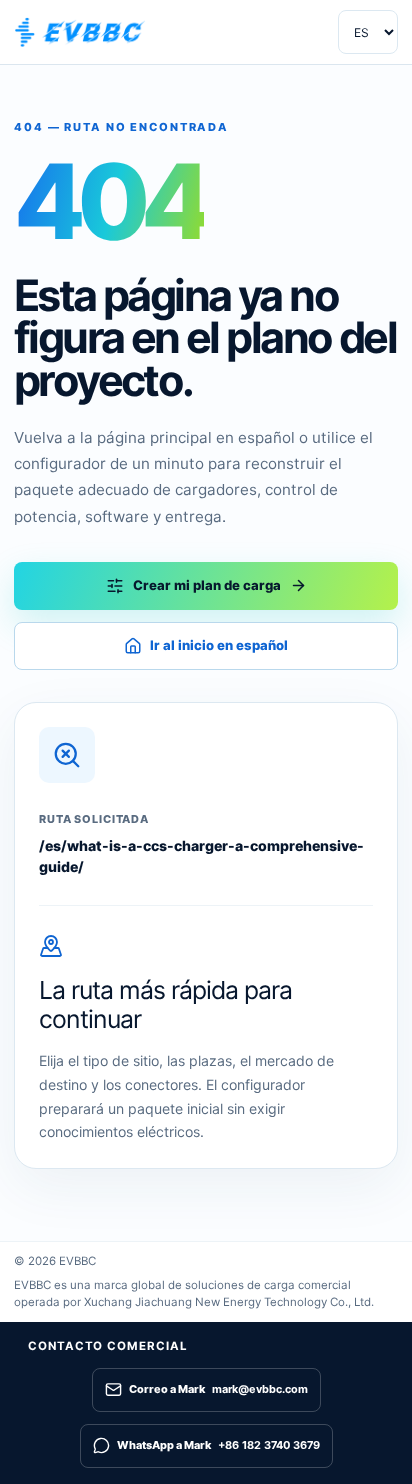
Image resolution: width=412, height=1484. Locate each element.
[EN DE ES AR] (368, 32)
